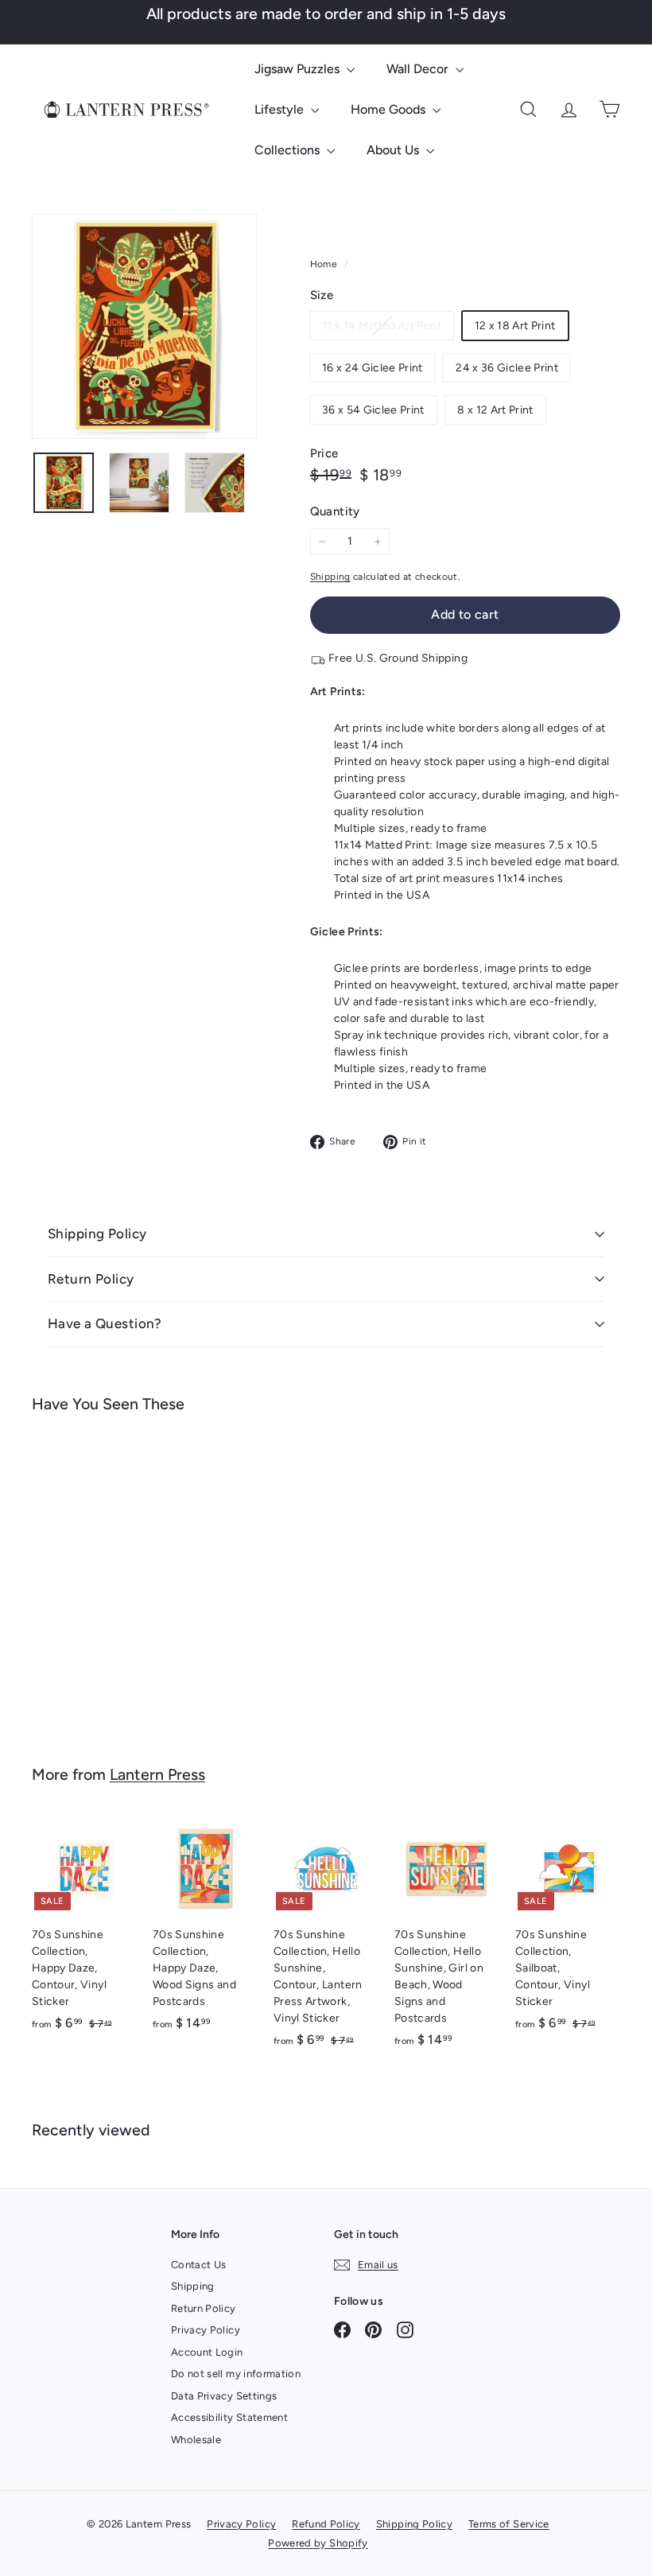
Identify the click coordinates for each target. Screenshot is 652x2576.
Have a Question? (105, 1323)
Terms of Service (509, 2524)
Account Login (207, 2352)
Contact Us (199, 2265)
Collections (289, 150)
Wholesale (196, 2440)
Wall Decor (419, 69)
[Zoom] (144, 326)
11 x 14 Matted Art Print (388, 329)
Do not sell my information (236, 2374)
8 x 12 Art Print (495, 410)
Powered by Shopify (318, 2543)
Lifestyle (281, 109)
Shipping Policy (97, 1234)
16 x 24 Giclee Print (373, 368)
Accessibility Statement (229, 2417)
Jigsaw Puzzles (299, 69)
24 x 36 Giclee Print (507, 368)
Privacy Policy (206, 2330)
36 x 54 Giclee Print (373, 410)
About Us (394, 150)
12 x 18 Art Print (515, 326)
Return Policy (91, 1279)
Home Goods (390, 109)
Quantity (335, 511)
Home (325, 264)
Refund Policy (326, 2524)
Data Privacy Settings (224, 2396)
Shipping (330, 577)
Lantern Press (157, 1774)
